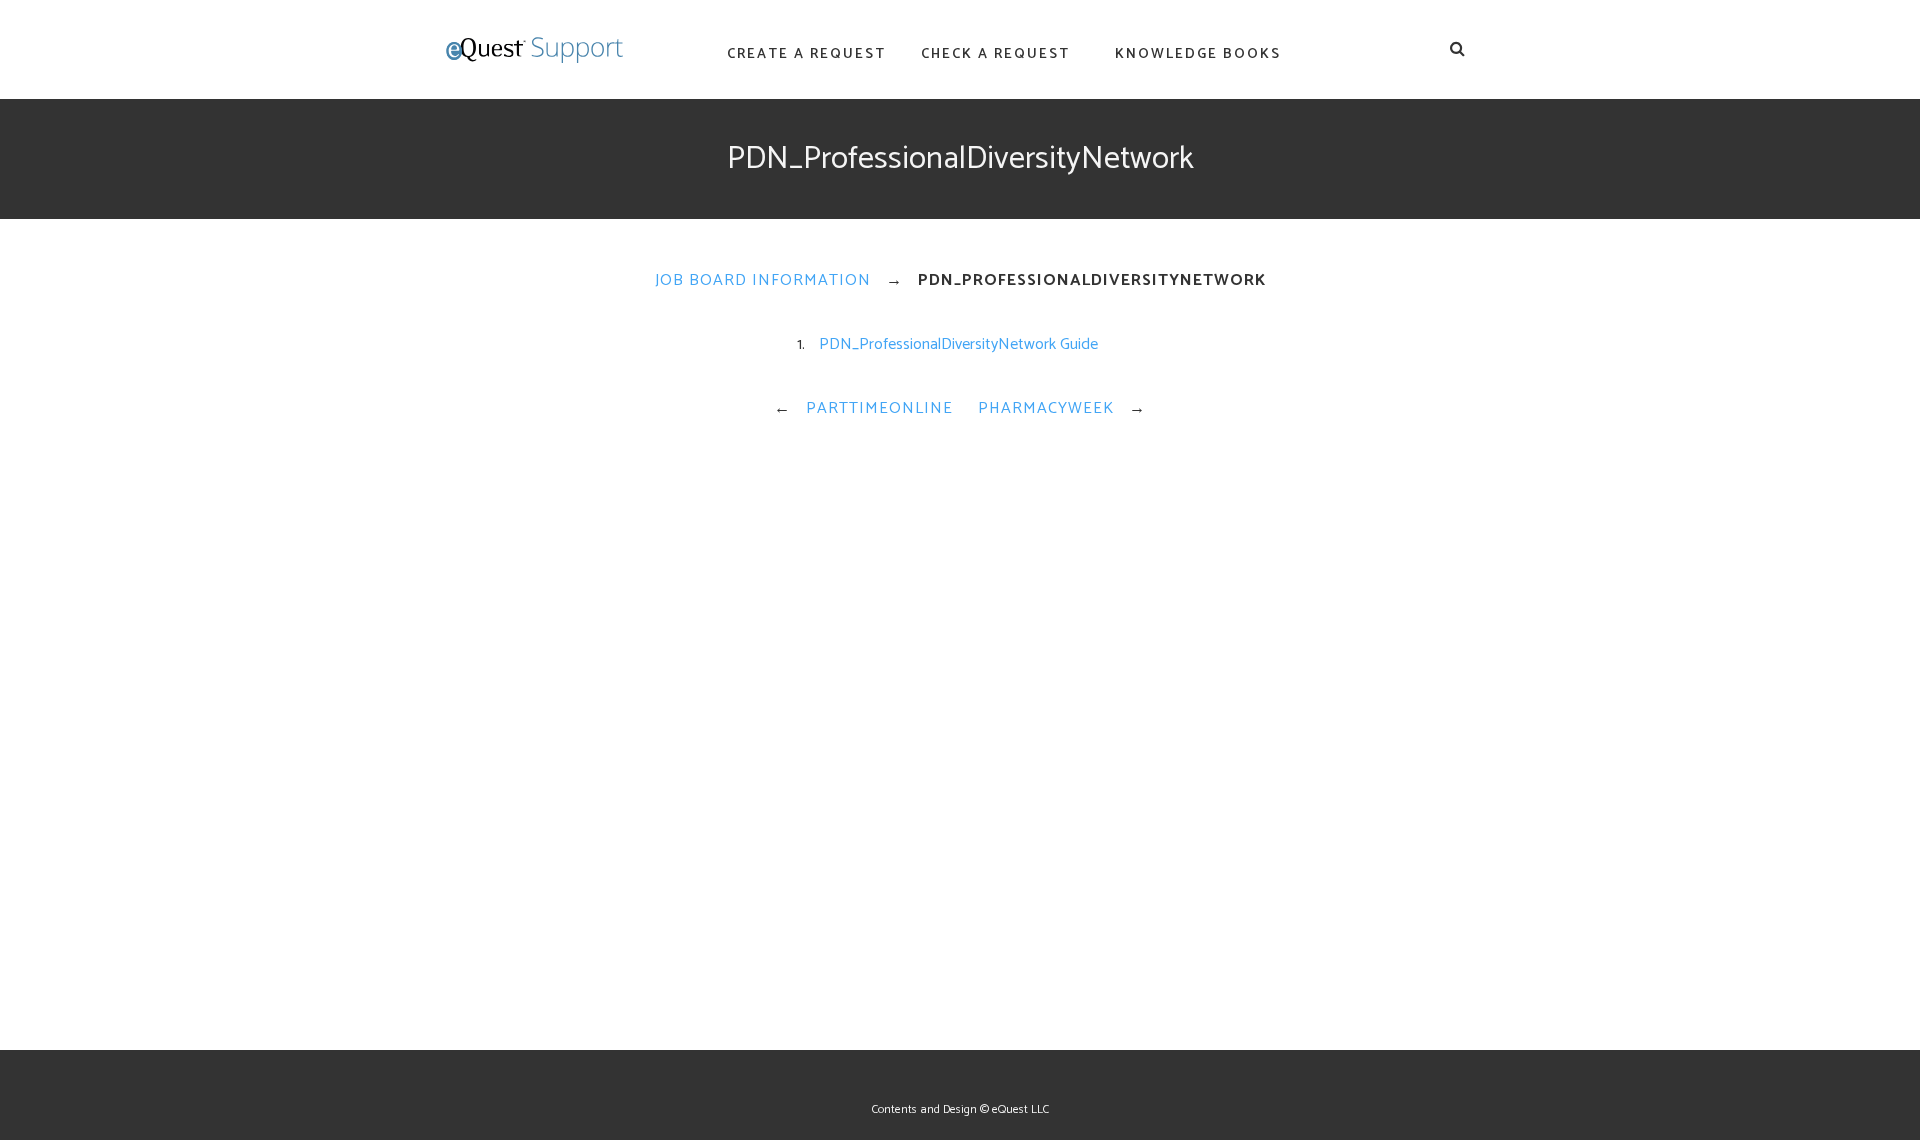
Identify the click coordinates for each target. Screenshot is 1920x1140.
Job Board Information (763, 280)
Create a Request (806, 54)
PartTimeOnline (879, 408)
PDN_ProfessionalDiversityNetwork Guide (958, 344)
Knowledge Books (1198, 54)
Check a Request (995, 54)
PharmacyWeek (1046, 408)
